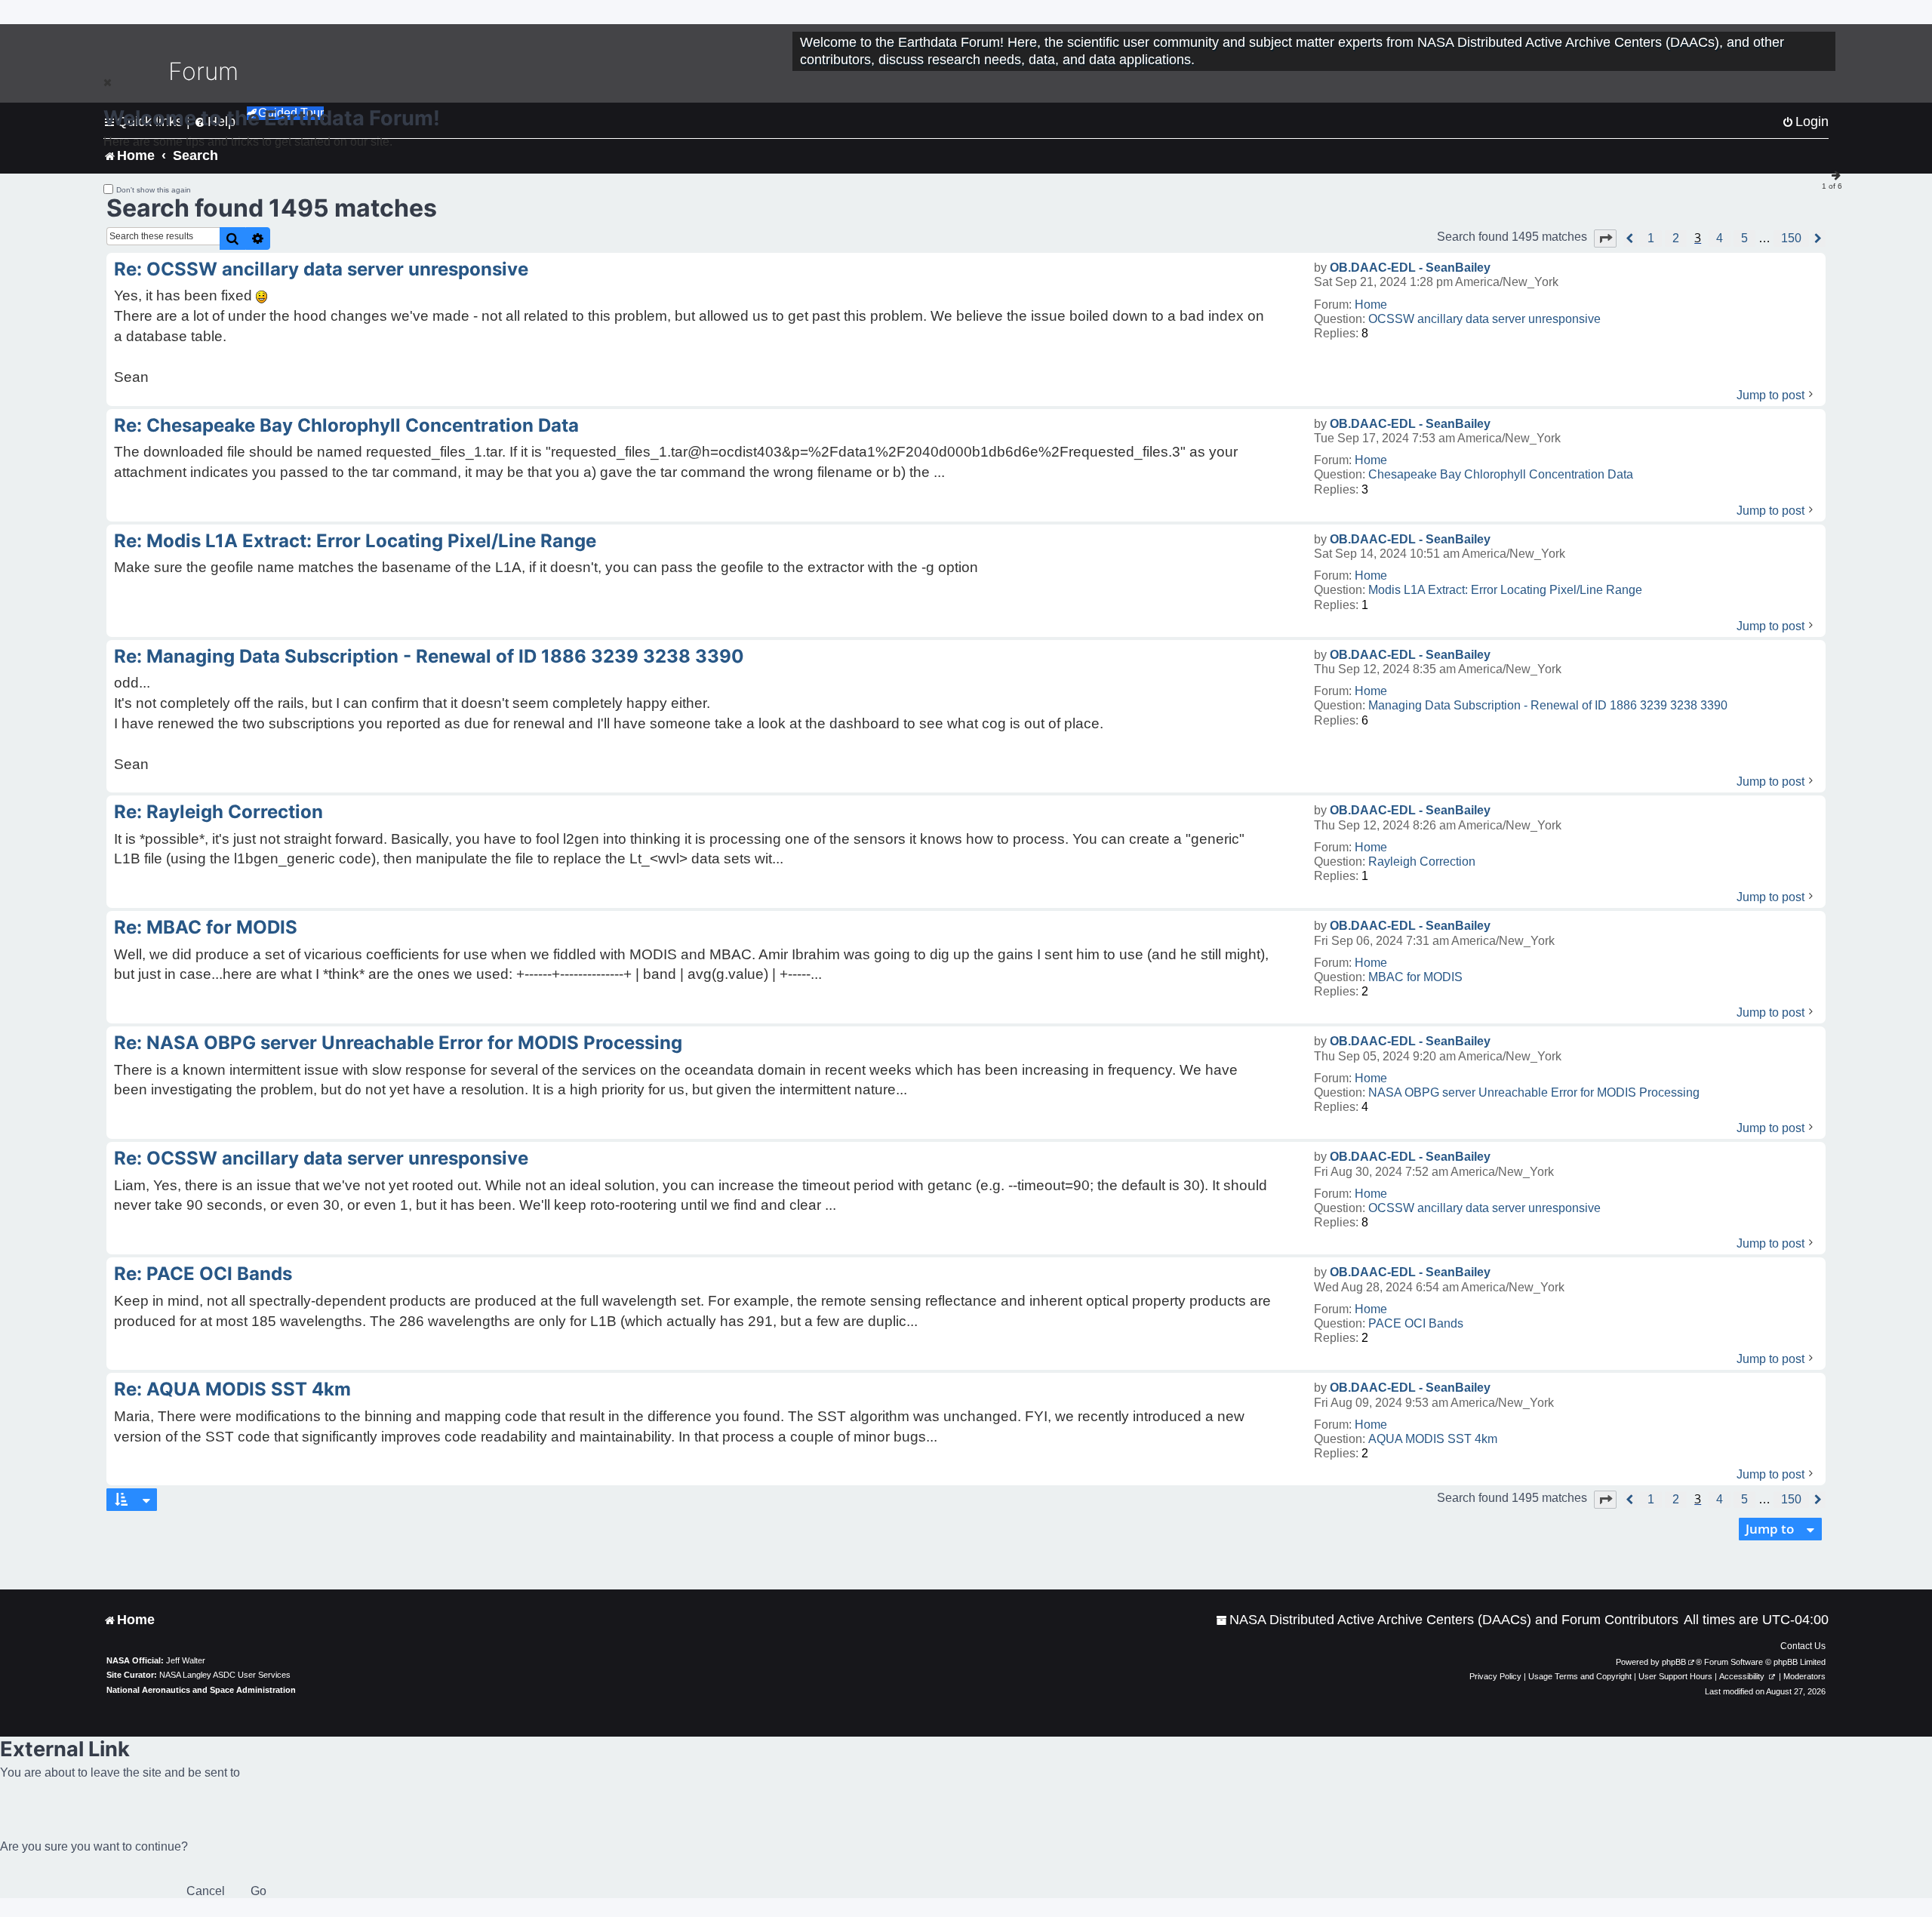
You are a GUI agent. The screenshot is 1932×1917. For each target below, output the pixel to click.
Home (1371, 305)
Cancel (206, 1891)
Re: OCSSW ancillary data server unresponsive (321, 269)
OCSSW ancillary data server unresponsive (1484, 319)
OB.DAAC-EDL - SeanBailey (1410, 268)
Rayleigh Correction (1422, 862)
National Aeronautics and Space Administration (201, 1690)
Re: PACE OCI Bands (203, 1274)
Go (258, 1891)
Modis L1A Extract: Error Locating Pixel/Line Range (1505, 590)
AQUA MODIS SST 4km (1433, 1439)
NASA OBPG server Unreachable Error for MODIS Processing (1534, 1092)
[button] (1605, 238)
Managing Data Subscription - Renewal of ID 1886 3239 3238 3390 (1548, 705)
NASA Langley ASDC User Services (225, 1675)
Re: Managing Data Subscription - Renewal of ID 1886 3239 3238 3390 (429, 656)
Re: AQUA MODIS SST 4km (232, 1389)
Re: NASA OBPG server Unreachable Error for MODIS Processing (398, 1043)
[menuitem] (1447, 1620)
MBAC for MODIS (1415, 977)
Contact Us (1803, 1646)
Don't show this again (154, 190)
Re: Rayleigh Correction (218, 812)
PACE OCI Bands (1416, 1323)
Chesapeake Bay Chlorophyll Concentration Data (1501, 474)
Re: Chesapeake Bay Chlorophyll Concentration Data (346, 425)
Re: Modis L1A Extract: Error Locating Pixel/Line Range (355, 541)
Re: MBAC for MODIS (206, 927)
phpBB (1674, 1662)
